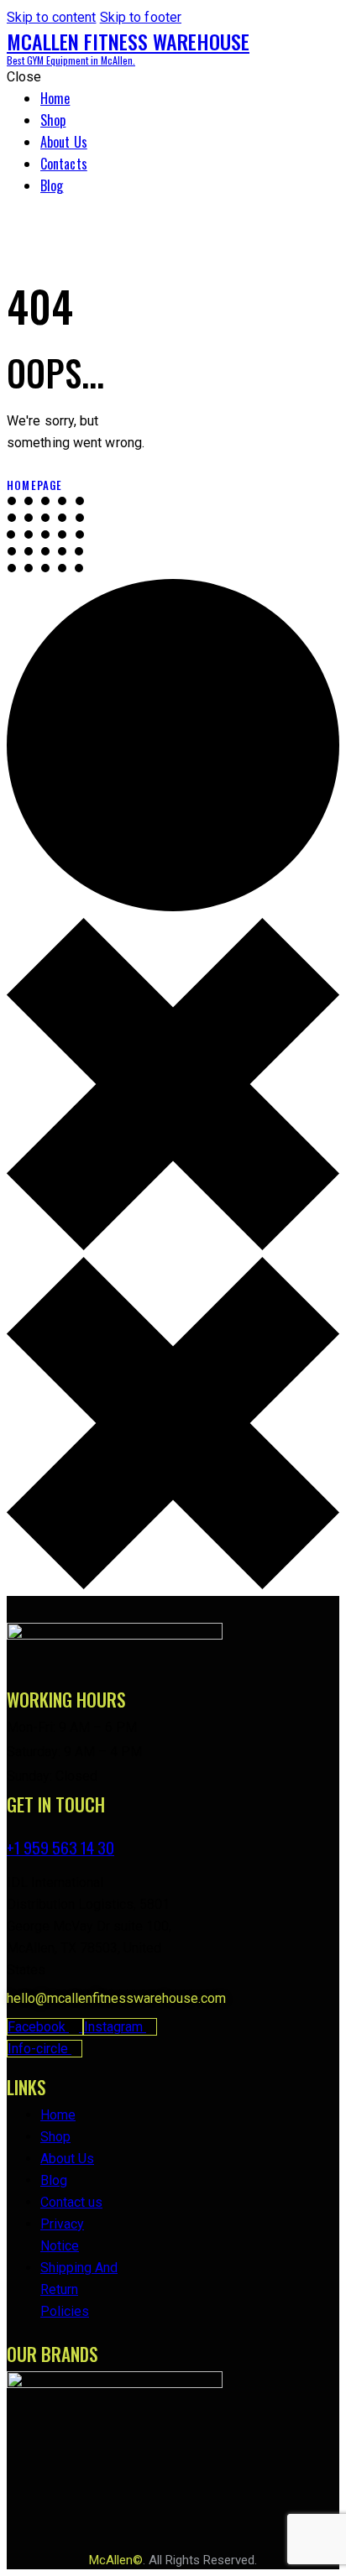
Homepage (35, 485)
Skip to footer (141, 17)
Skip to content (52, 17)
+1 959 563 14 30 (60, 1847)
